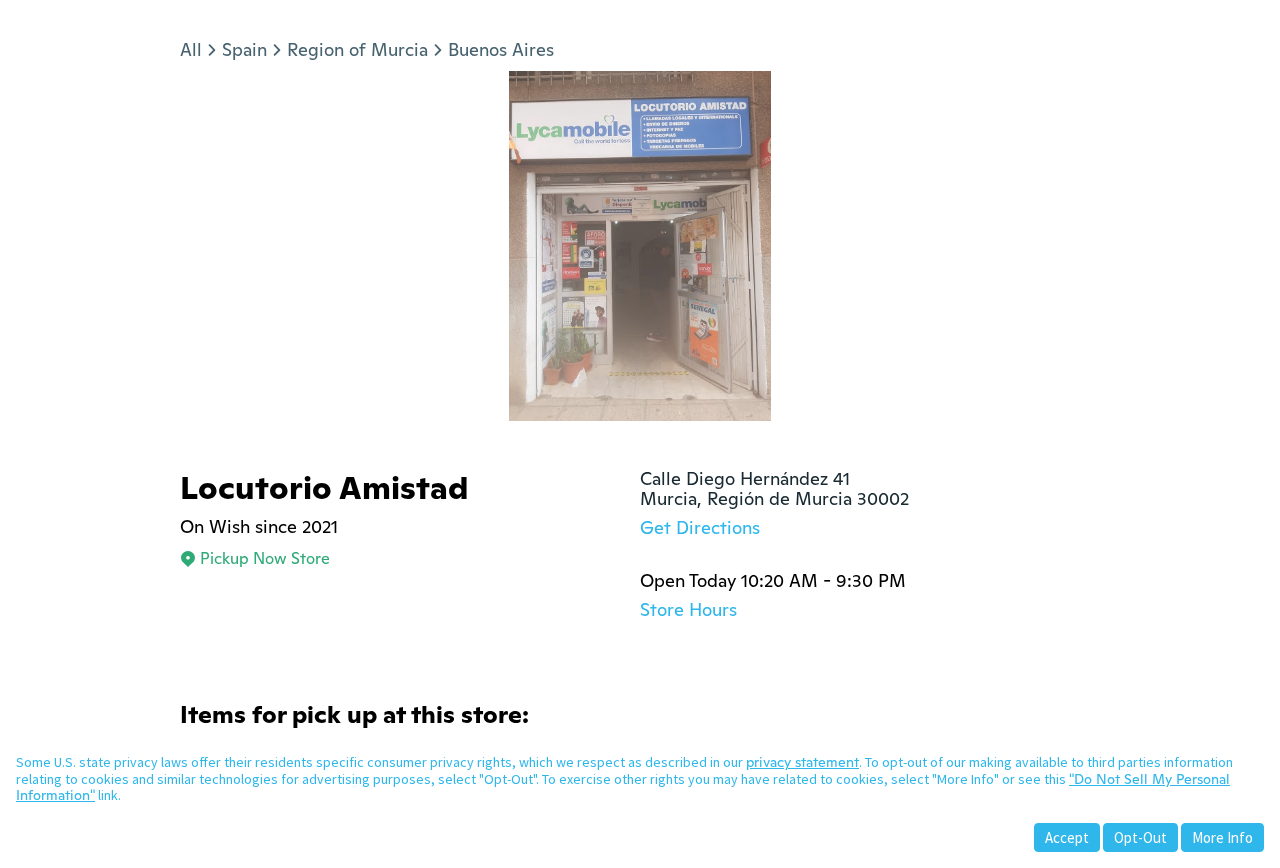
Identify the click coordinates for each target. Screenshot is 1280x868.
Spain (244, 49)
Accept (1067, 837)
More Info (1222, 837)
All (191, 49)
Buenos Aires (501, 49)
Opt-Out (1140, 837)
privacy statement (802, 762)
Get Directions (700, 527)
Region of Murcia (357, 49)
